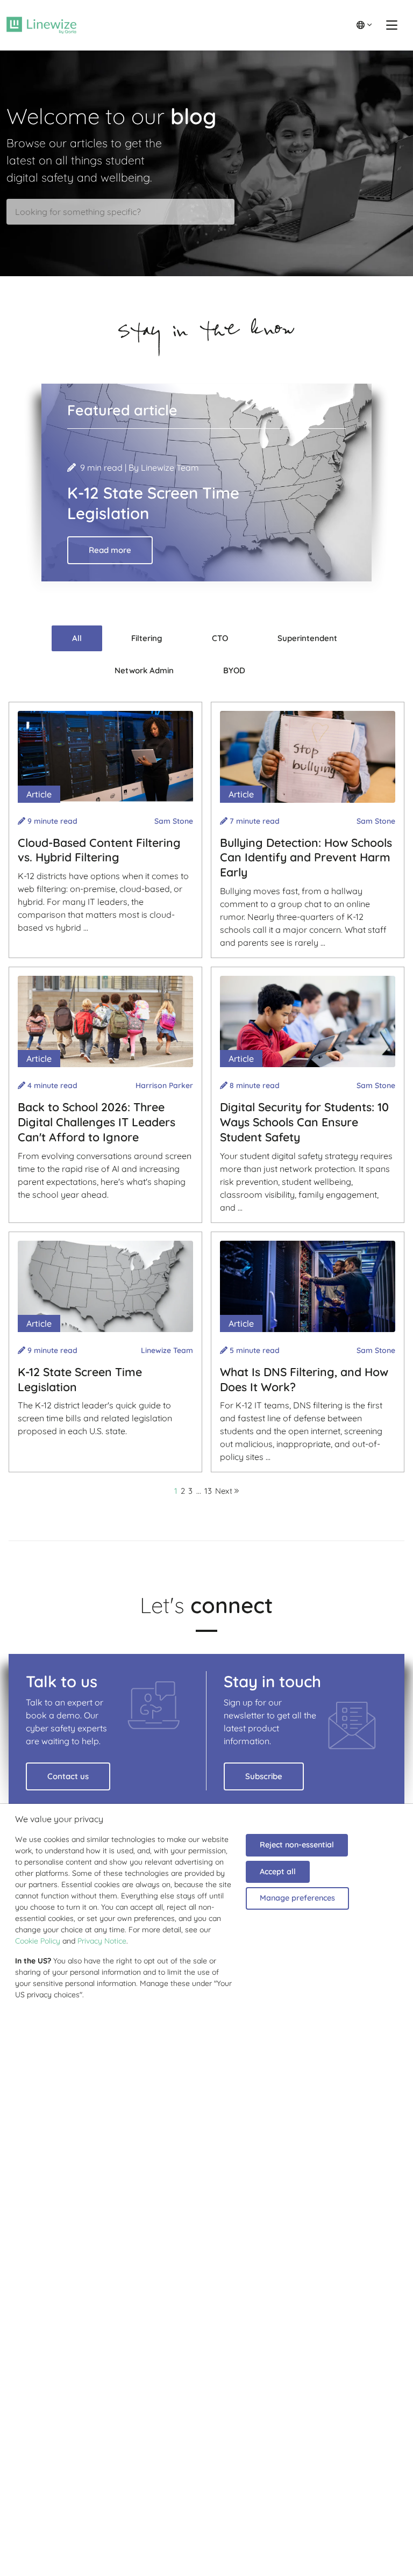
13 (208, 1491)
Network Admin (144, 670)
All (77, 638)
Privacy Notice (102, 1941)
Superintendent (307, 638)
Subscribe (264, 1776)
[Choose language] (364, 25)
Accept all (278, 1872)
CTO (220, 638)
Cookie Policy (38, 1941)
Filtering (147, 638)
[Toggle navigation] (392, 25)
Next (225, 1491)
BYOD (234, 670)
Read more (110, 550)
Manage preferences (297, 1898)
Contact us (68, 1776)
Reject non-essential (297, 1845)
